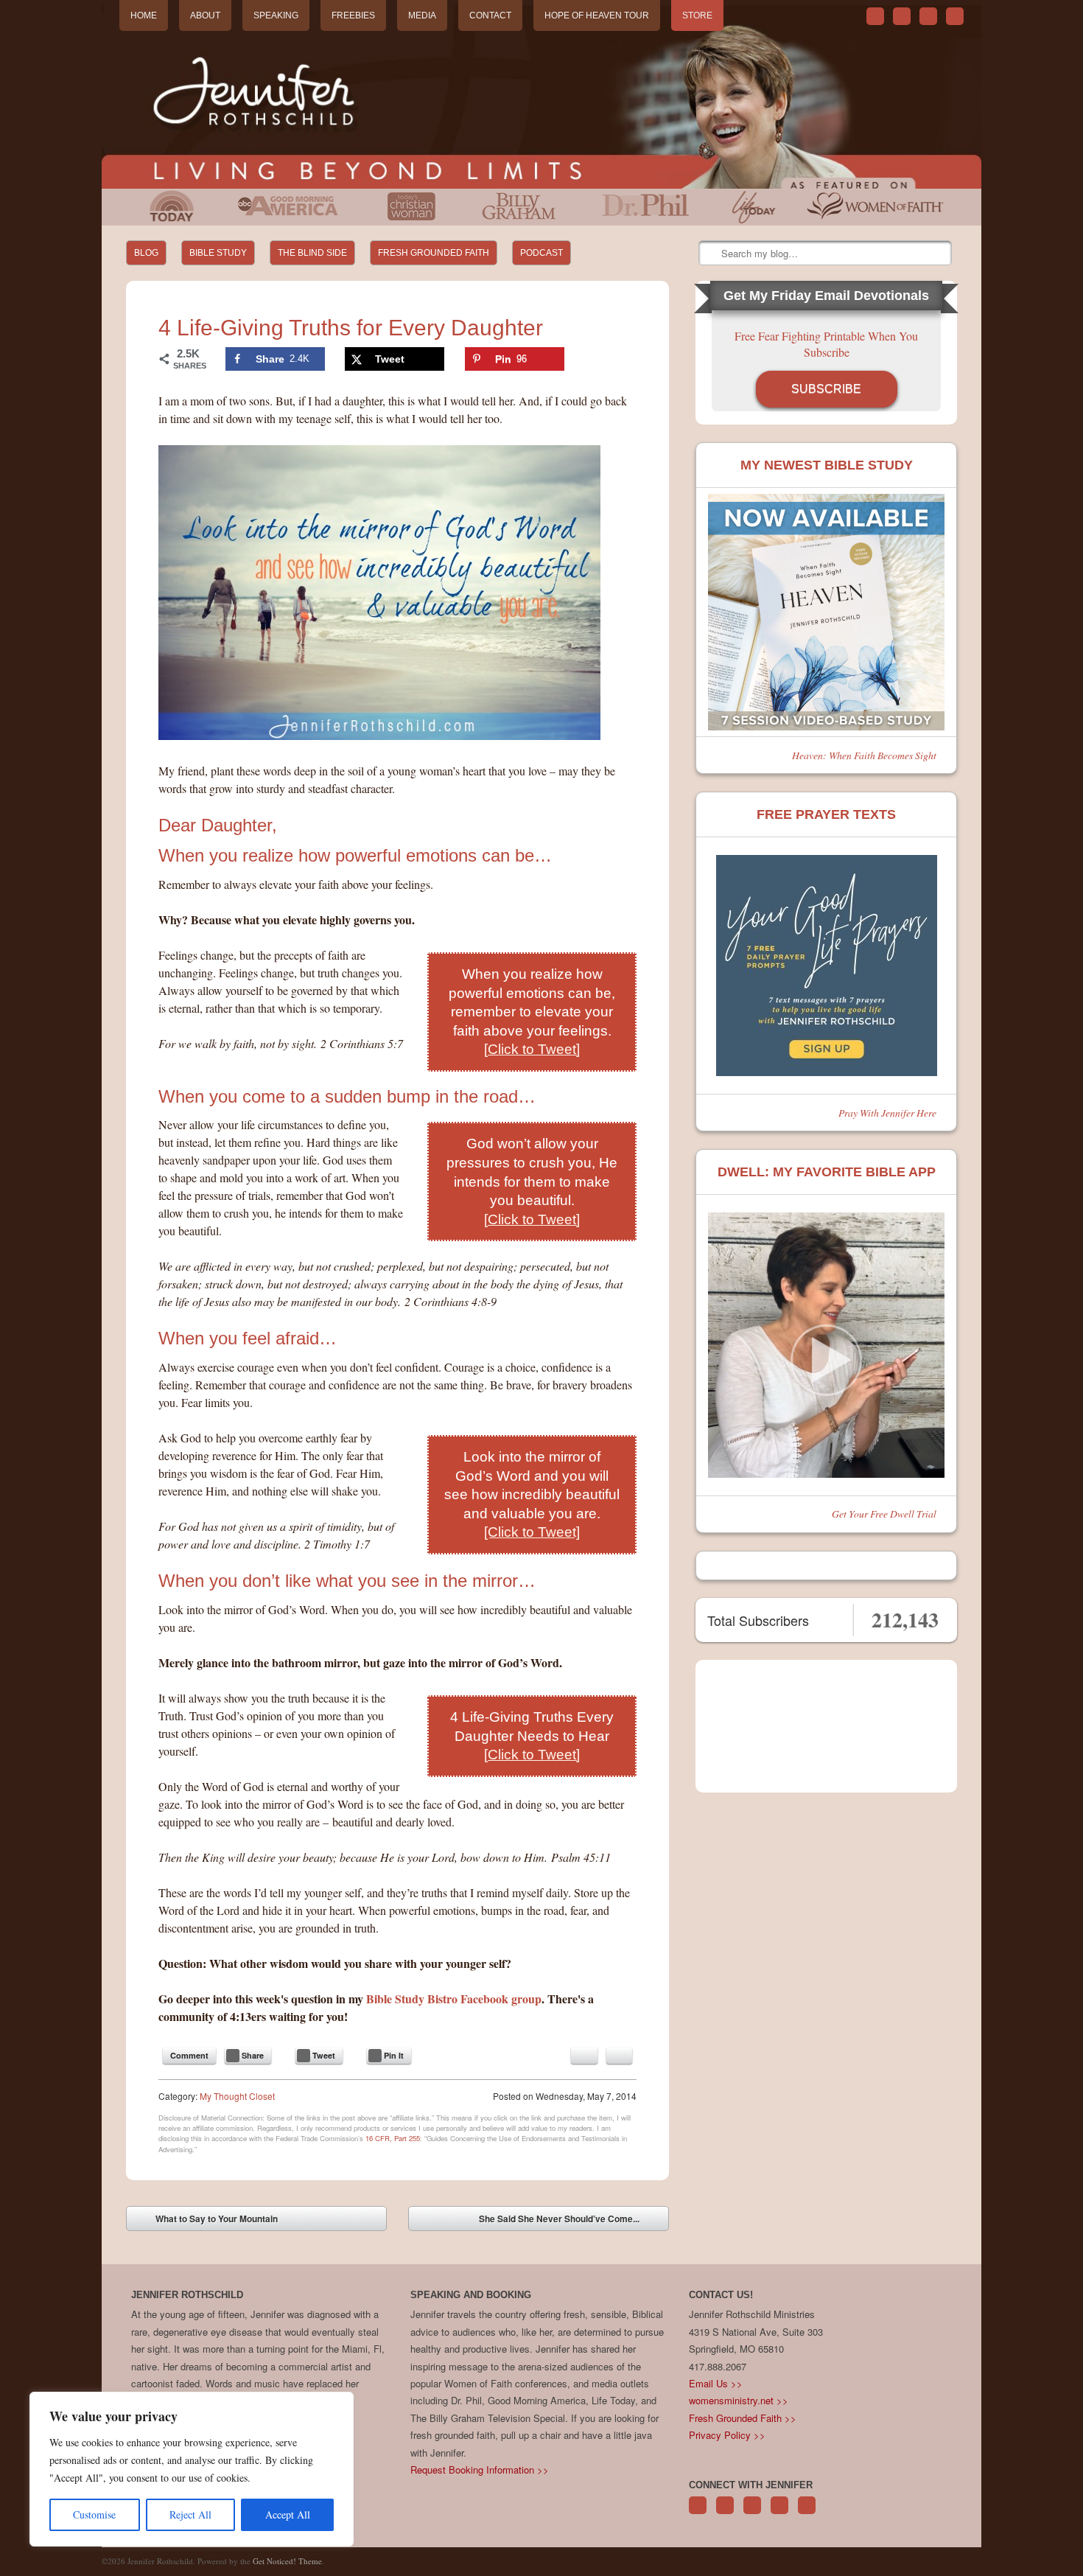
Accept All (288, 2514)
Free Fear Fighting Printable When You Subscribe (826, 344)
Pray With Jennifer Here (887, 1113)
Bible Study (218, 253)
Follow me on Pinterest (752, 2513)
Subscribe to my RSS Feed (955, 16)
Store (697, 15)
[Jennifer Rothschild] (541, 97)
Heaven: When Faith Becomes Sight (864, 755)
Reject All (190, 2514)
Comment (189, 2055)
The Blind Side (312, 253)
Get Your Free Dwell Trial (884, 1514)
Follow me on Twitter (875, 16)
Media (422, 15)
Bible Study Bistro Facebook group (454, 1999)
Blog (146, 253)
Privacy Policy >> (727, 2435)
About (205, 15)
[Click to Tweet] (532, 1049)
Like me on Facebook (902, 16)
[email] (584, 2056)
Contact (490, 15)
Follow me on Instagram (779, 2513)
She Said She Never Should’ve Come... (570, 2221)
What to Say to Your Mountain (206, 2221)
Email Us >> (716, 2383)
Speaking (276, 15)
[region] (192, 2469)
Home (144, 15)
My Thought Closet (237, 2096)
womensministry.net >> (739, 2400)
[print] (619, 2056)
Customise (94, 2514)
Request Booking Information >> (480, 2469)
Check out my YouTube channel (928, 16)
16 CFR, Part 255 (393, 2138)
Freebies (353, 15)
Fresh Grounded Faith (434, 253)
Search (711, 254)
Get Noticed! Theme (287, 2561)
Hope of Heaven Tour (597, 15)
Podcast (541, 253)
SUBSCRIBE (826, 389)
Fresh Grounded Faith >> (743, 2418)
